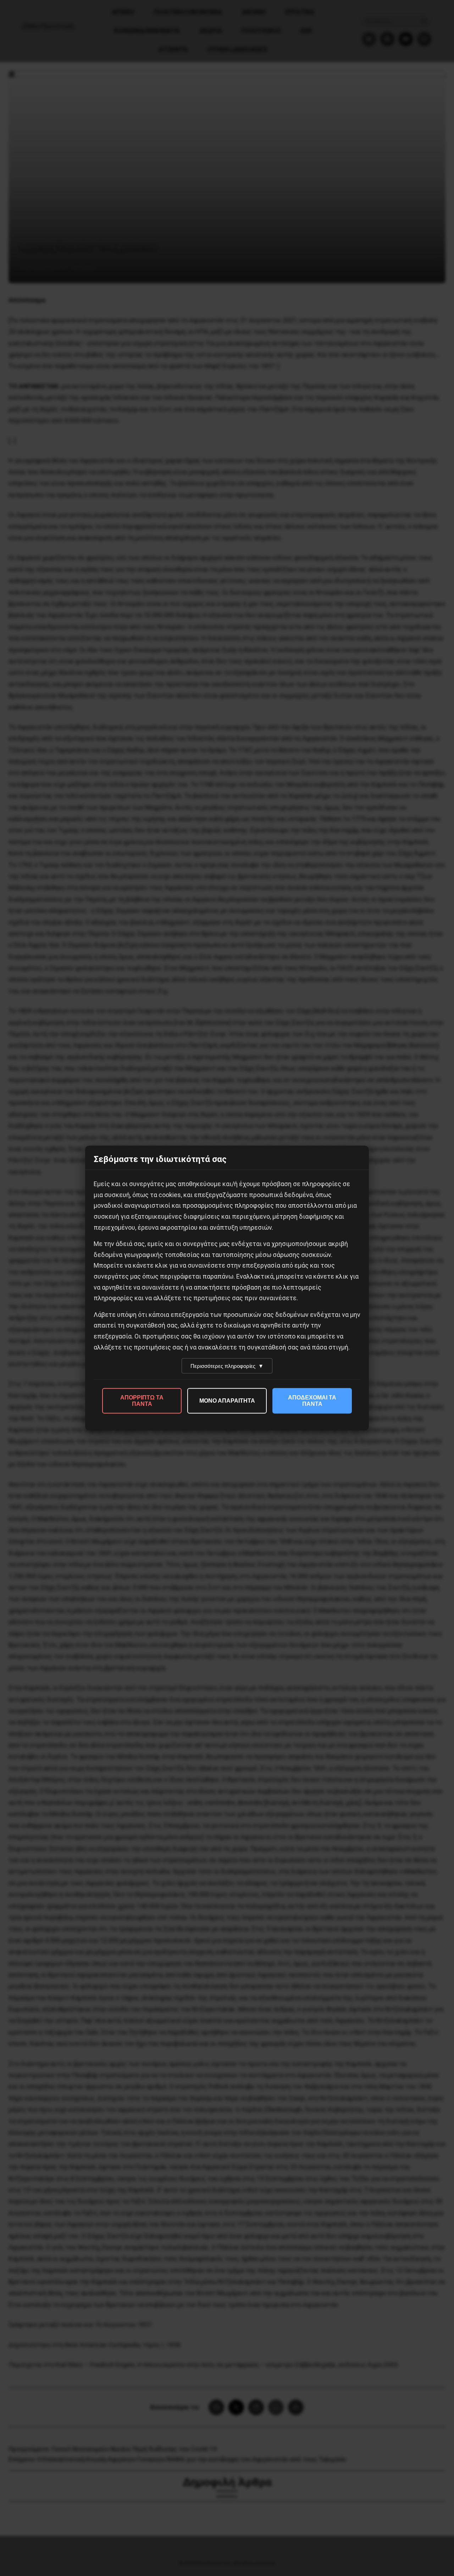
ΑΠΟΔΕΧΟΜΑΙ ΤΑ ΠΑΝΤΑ (312, 1401)
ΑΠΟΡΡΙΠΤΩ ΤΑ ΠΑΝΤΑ (142, 1401)
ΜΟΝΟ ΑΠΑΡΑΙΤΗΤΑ (227, 1401)
